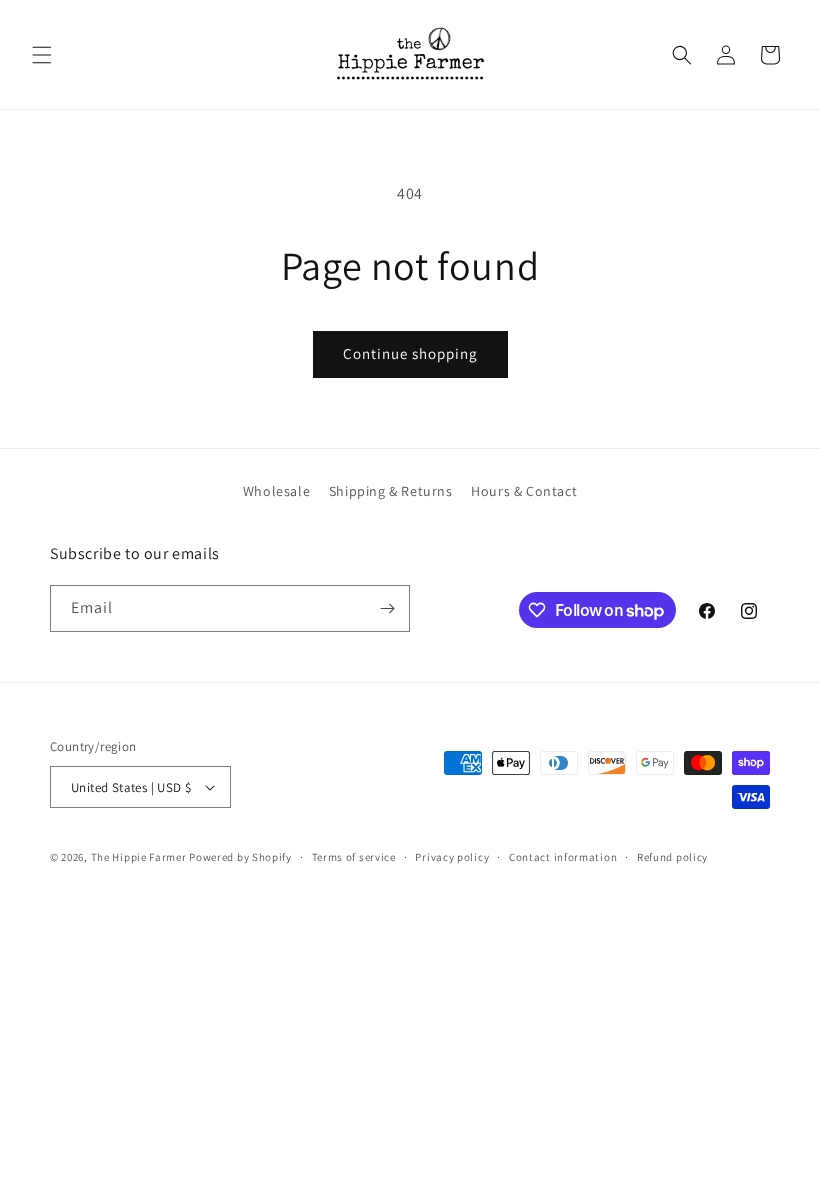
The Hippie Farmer (139, 857)
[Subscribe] (387, 608)
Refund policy (672, 857)
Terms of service (354, 857)
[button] (42, 55)
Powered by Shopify (240, 857)
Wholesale (276, 491)
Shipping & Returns (391, 491)
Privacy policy (452, 857)
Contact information (563, 857)
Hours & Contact (524, 491)
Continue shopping (410, 353)
